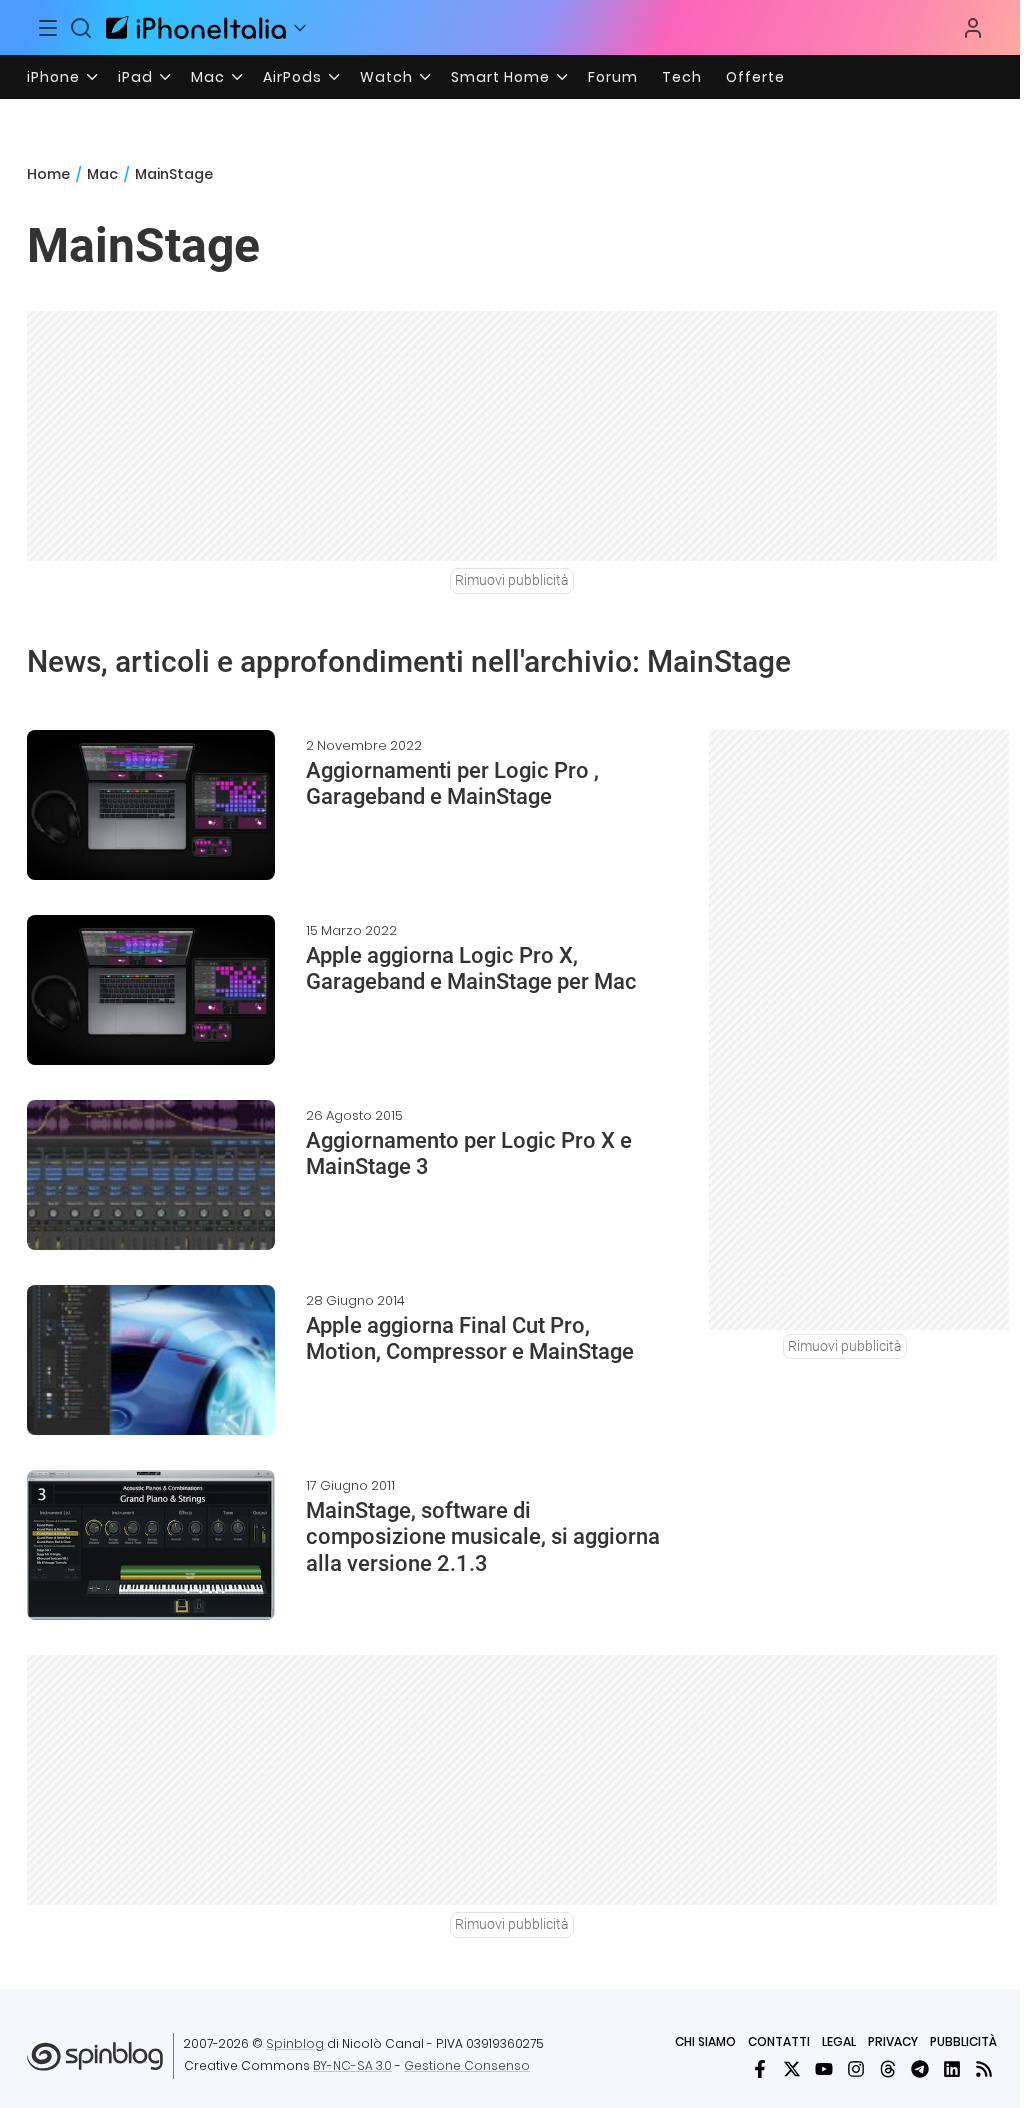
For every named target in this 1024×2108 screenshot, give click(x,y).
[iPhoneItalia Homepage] (196, 27)
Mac (208, 77)
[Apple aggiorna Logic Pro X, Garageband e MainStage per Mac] (151, 990)
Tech (682, 77)
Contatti (779, 2041)
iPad (135, 77)
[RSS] (984, 2069)
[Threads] (888, 2069)
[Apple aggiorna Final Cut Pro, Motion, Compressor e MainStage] (151, 1360)
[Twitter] (792, 2069)
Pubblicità (963, 2041)
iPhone (53, 77)
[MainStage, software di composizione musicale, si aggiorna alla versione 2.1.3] (151, 1545)
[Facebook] (760, 2069)
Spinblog (295, 2043)
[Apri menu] (300, 28)
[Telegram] (920, 2069)
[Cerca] (82, 28)
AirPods (292, 77)
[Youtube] (824, 2069)
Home (48, 174)
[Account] (973, 28)
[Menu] (48, 28)
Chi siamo (705, 2041)
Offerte (755, 77)
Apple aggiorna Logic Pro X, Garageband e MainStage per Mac (471, 968)
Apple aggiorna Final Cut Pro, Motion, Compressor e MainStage (470, 1338)
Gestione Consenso (467, 2065)
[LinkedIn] (952, 2069)
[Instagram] (856, 2069)
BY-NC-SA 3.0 (352, 2065)
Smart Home (500, 77)
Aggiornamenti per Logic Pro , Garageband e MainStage (452, 783)
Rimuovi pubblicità (512, 580)
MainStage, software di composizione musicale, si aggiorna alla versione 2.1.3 (483, 1537)
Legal (839, 2041)
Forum (613, 77)
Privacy (893, 2041)
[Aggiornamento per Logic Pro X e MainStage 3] (151, 1175)
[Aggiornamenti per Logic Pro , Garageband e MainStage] (151, 805)
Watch (386, 77)
